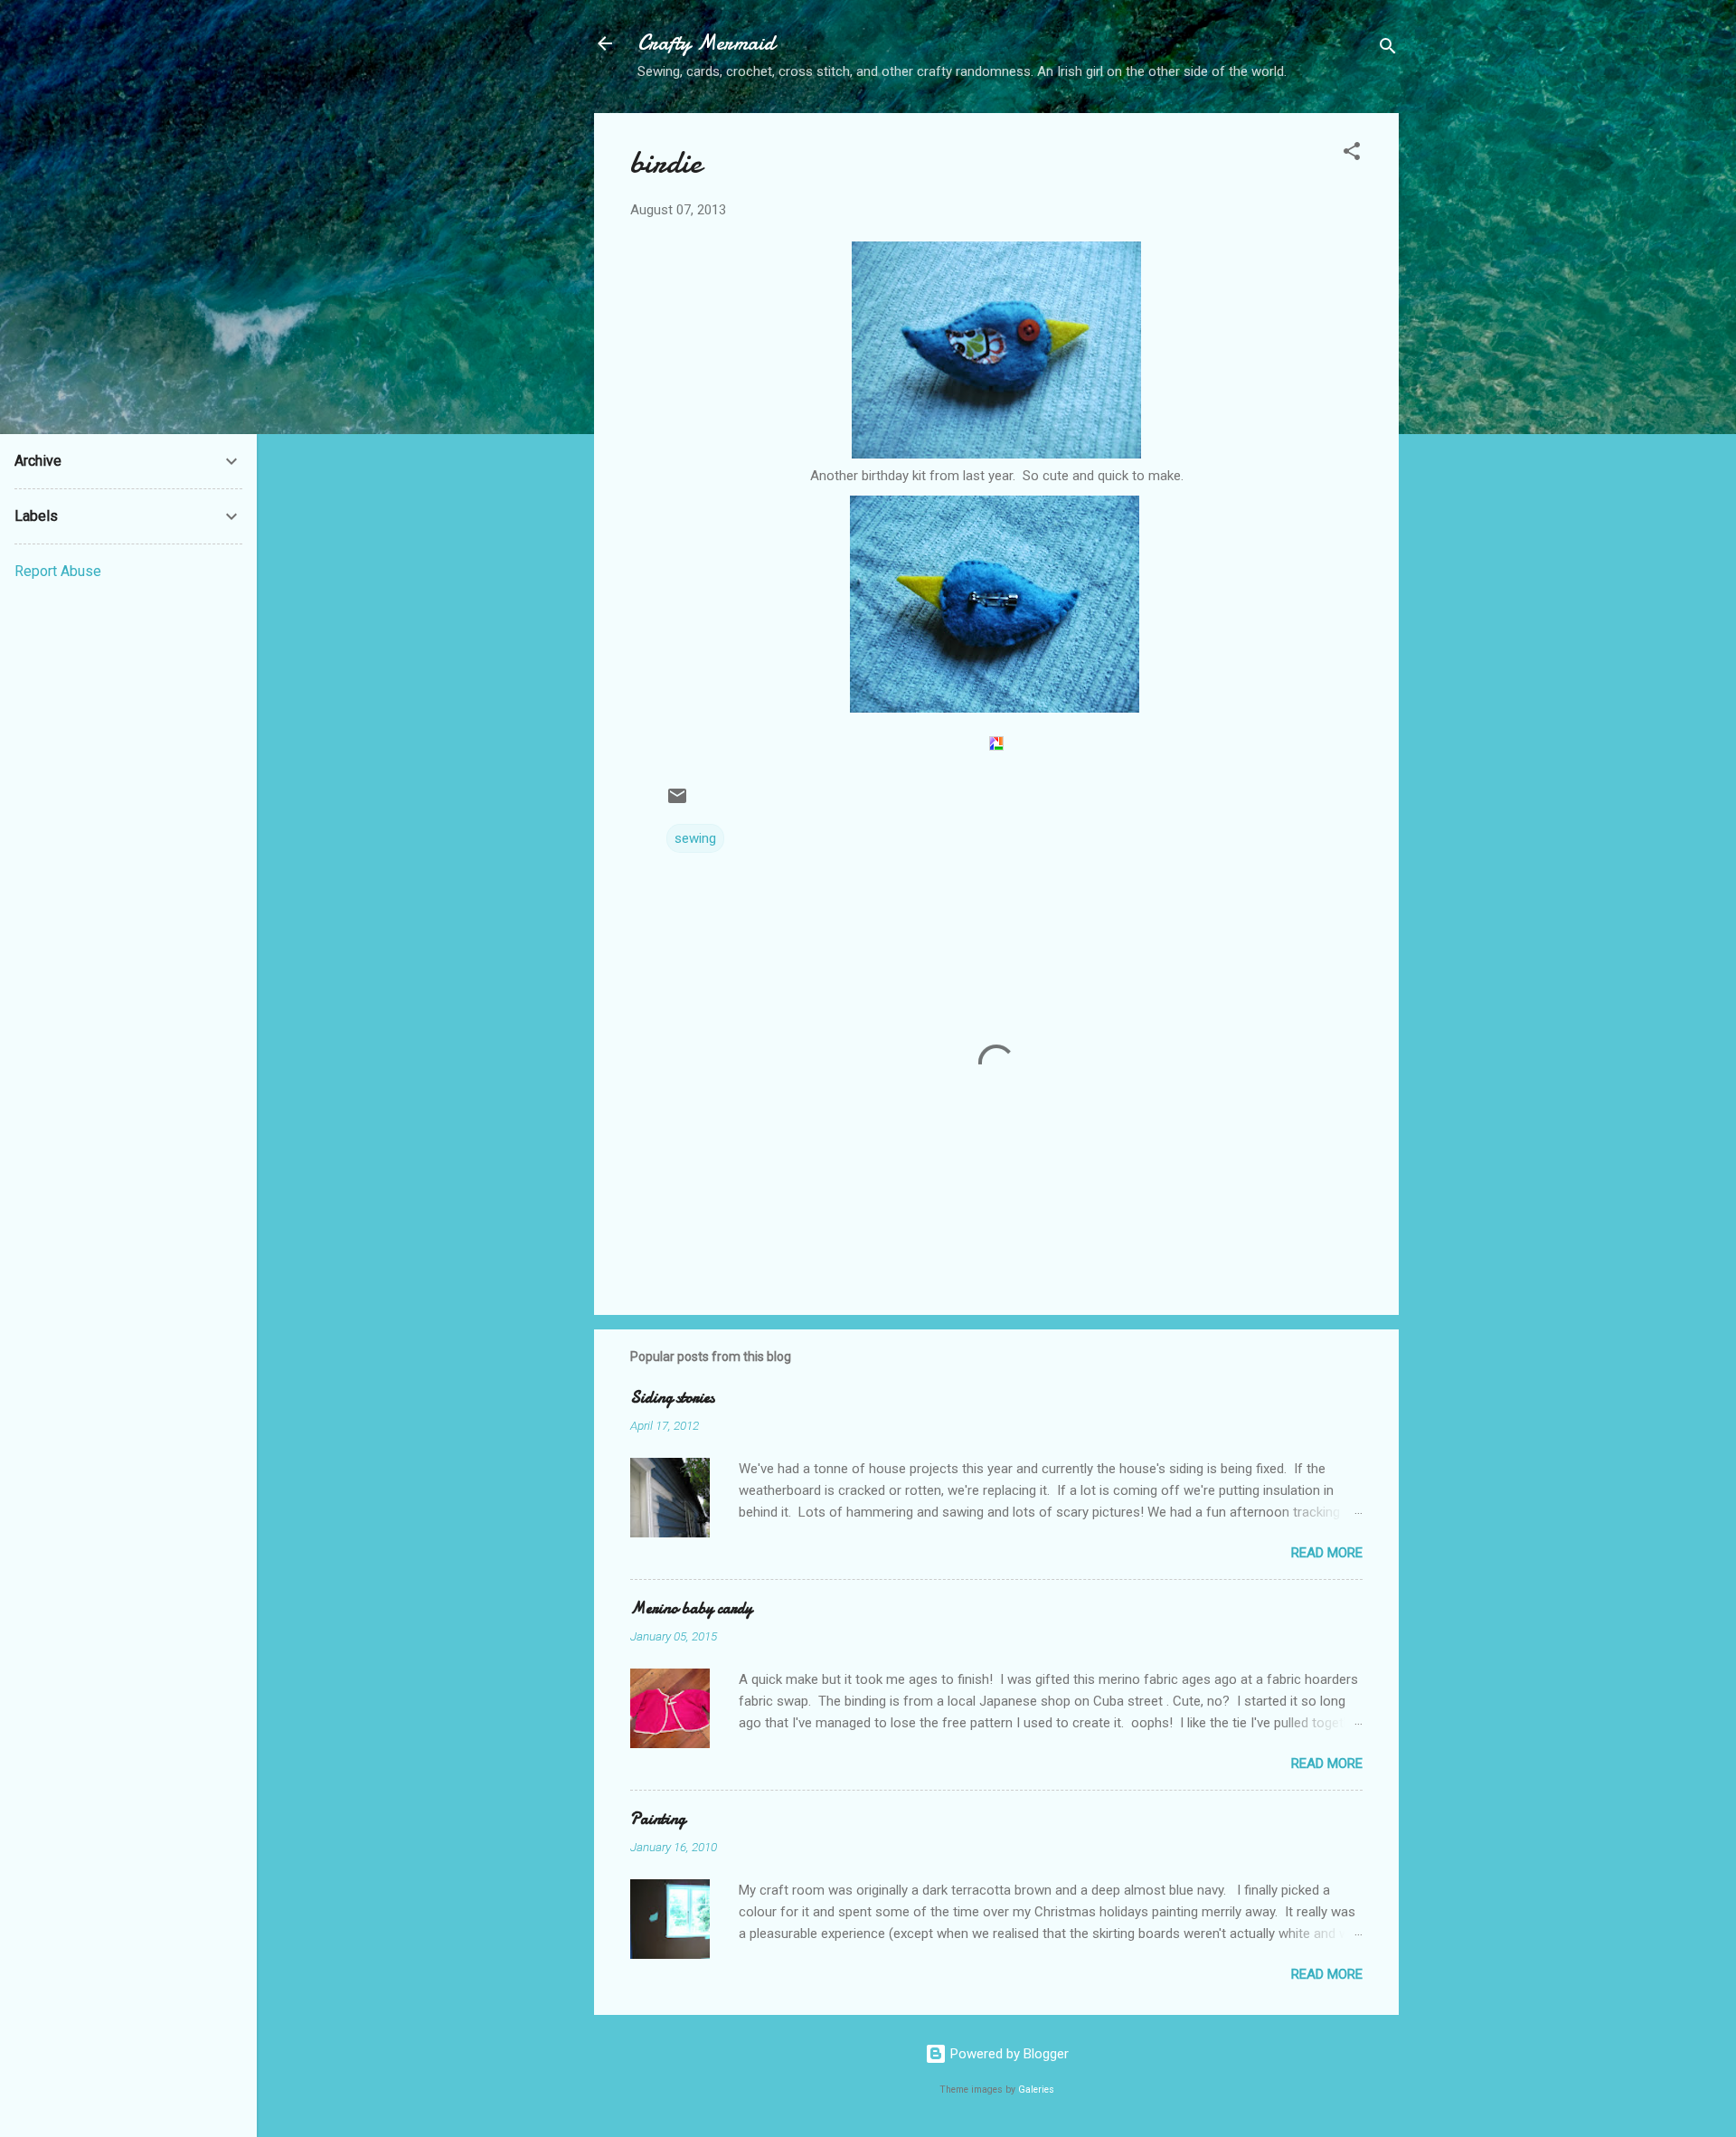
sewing (695, 838)
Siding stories (672, 1398)
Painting (658, 1819)
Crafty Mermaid (706, 43)
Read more (1327, 1553)
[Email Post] (677, 802)
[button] (1352, 154)
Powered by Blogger (1008, 2054)
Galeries (1036, 2090)
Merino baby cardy (691, 1608)
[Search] (1388, 49)
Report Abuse (58, 571)
